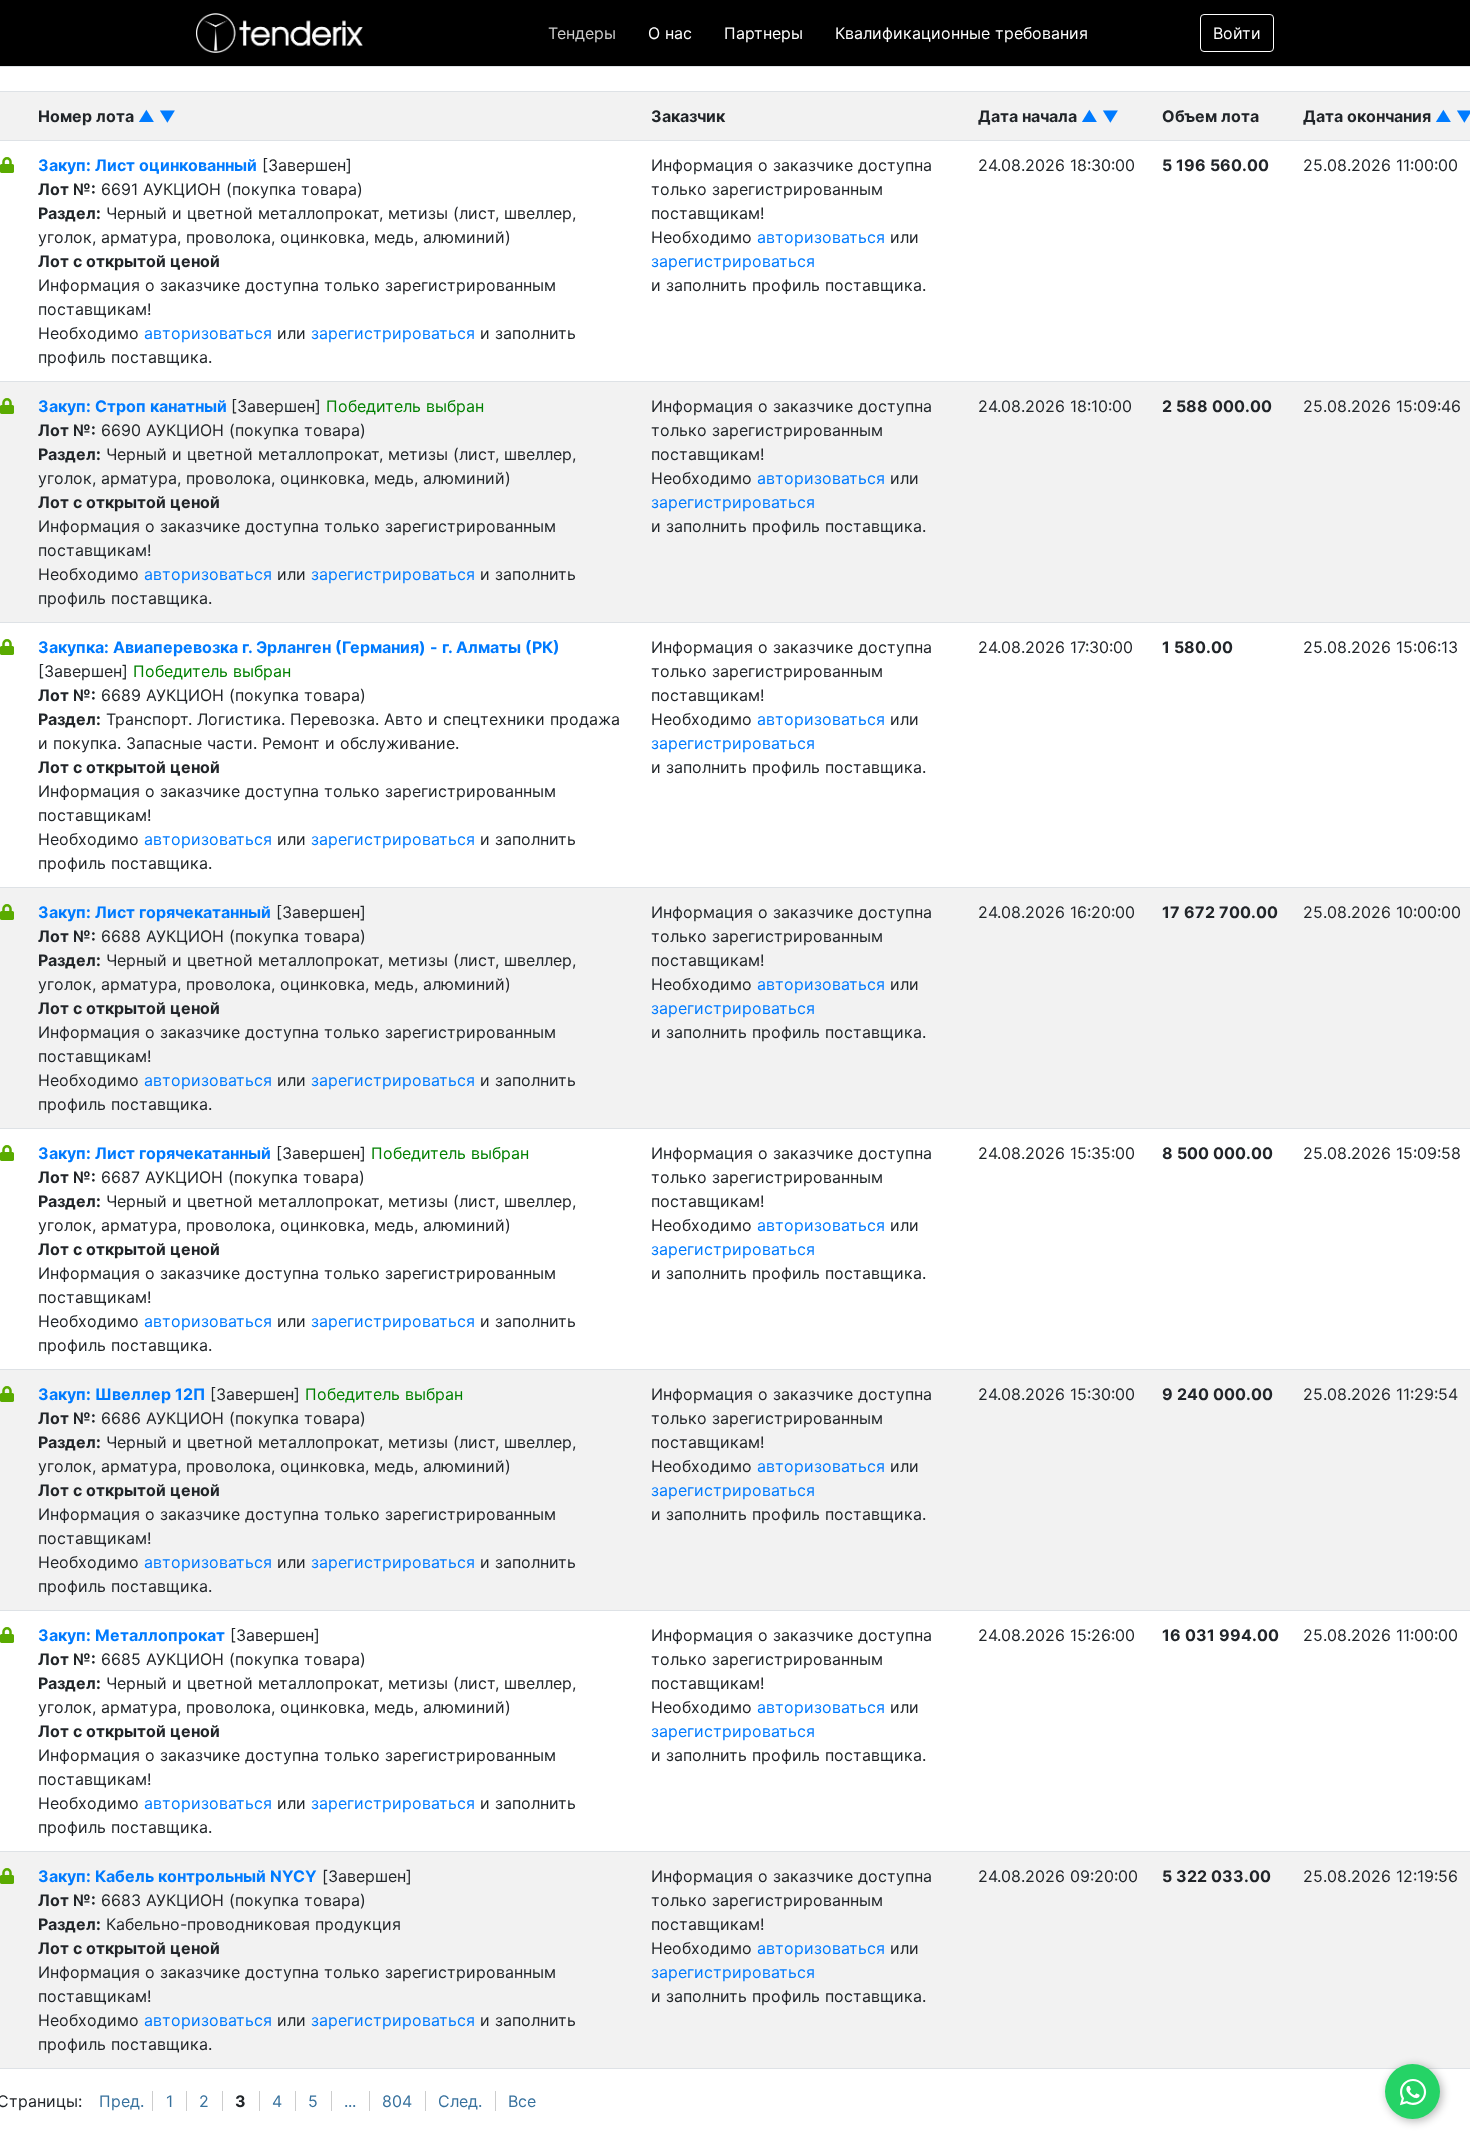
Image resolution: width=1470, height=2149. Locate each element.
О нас (670, 33)
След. (460, 2101)
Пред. (121, 2101)
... (350, 2101)
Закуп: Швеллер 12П (121, 1394)
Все (522, 2101)
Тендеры (582, 33)
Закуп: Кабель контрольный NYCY (177, 1876)
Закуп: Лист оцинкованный (147, 165)
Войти (1237, 33)
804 (397, 2101)
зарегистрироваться (393, 333)
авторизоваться (208, 333)
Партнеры (763, 33)
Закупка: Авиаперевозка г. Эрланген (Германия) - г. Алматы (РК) (299, 647)
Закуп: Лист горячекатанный (154, 912)
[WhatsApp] (1412, 2091)
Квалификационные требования (961, 33)
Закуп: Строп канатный (134, 406)
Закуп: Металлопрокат (131, 1635)
